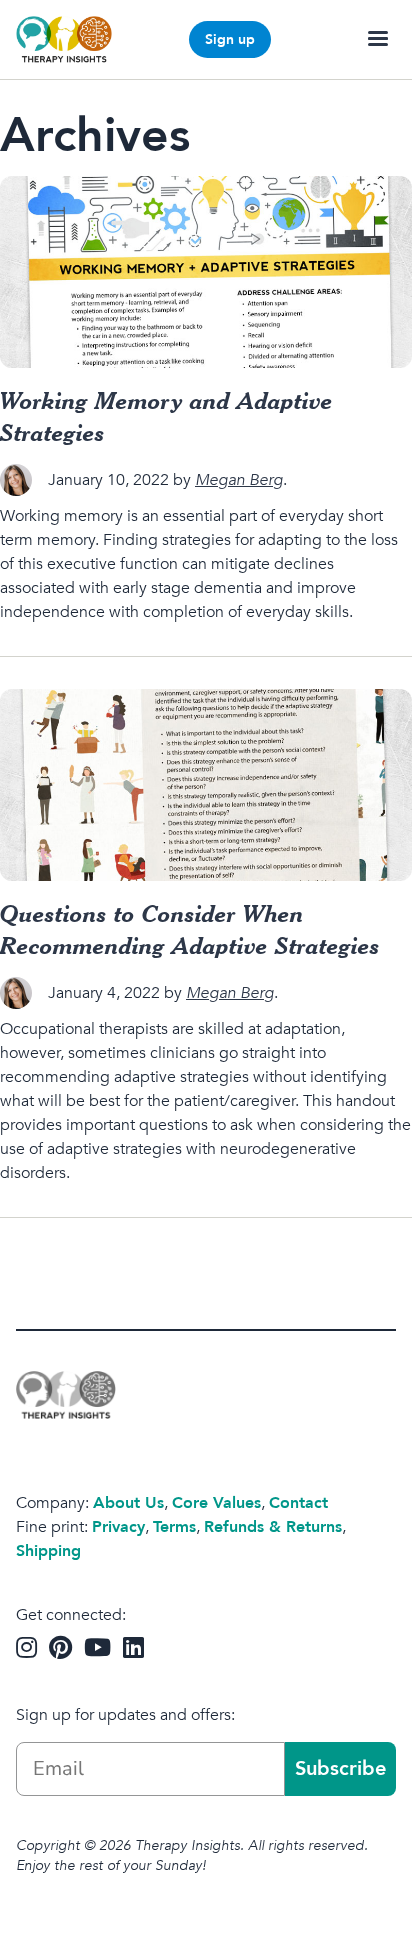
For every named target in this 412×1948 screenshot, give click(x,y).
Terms (174, 1527)
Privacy (118, 1527)
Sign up (230, 39)
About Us (128, 1503)
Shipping (48, 1551)
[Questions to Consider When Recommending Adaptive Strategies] (206, 785)
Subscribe (340, 1768)
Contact (298, 1503)
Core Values (216, 1503)
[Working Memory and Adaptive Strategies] (206, 272)
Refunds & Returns (273, 1527)
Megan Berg (239, 480)
